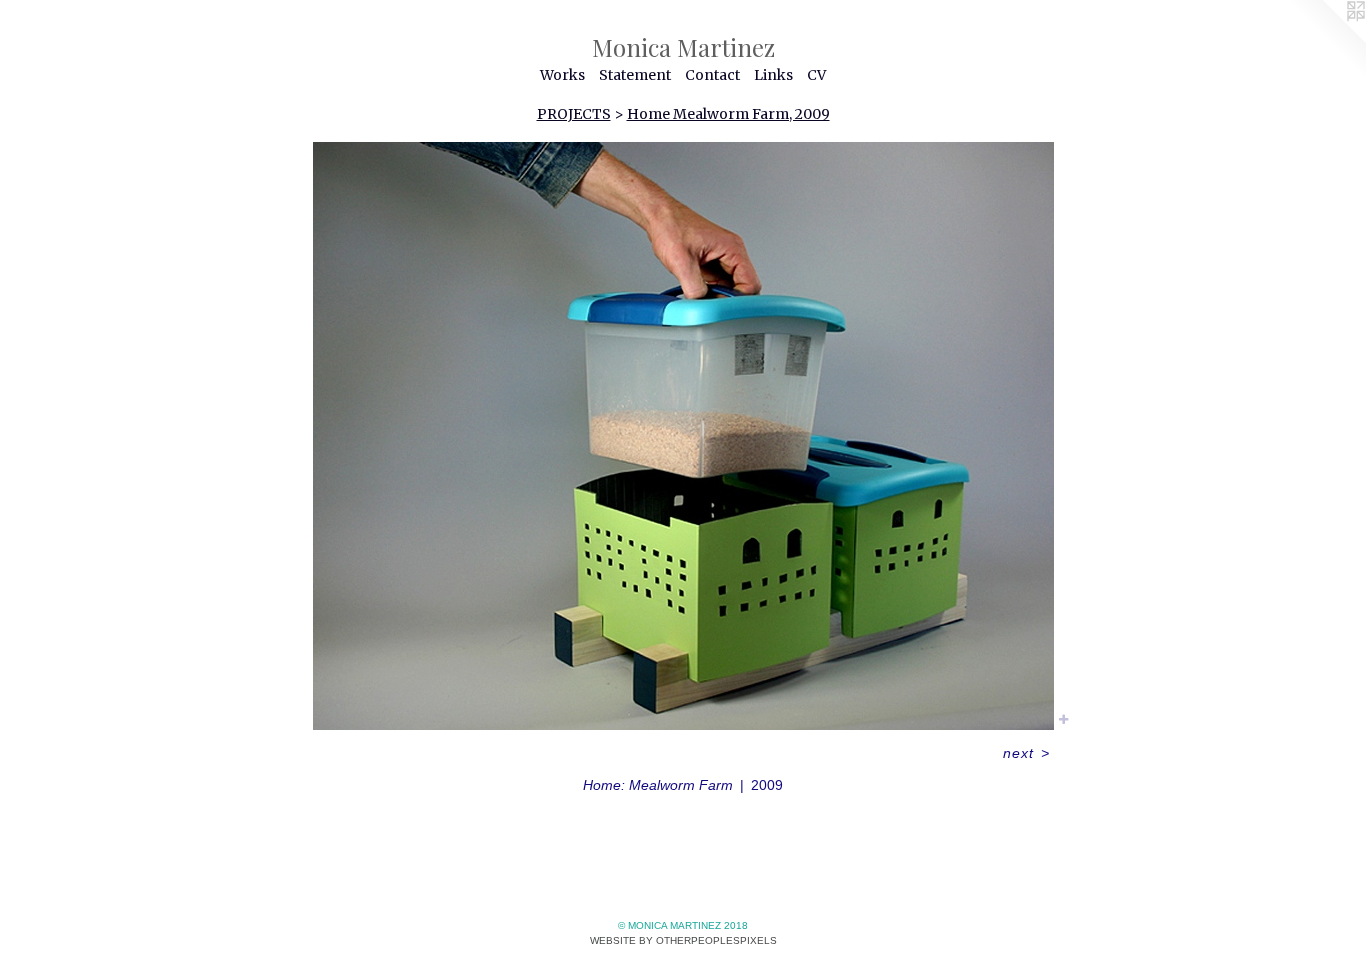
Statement (635, 75)
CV (816, 75)
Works (562, 75)
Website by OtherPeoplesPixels (683, 940)
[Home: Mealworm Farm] (683, 436)
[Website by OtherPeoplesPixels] (1326, 40)
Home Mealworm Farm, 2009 (728, 114)
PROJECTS (574, 114)
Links (773, 75)
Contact (712, 75)
